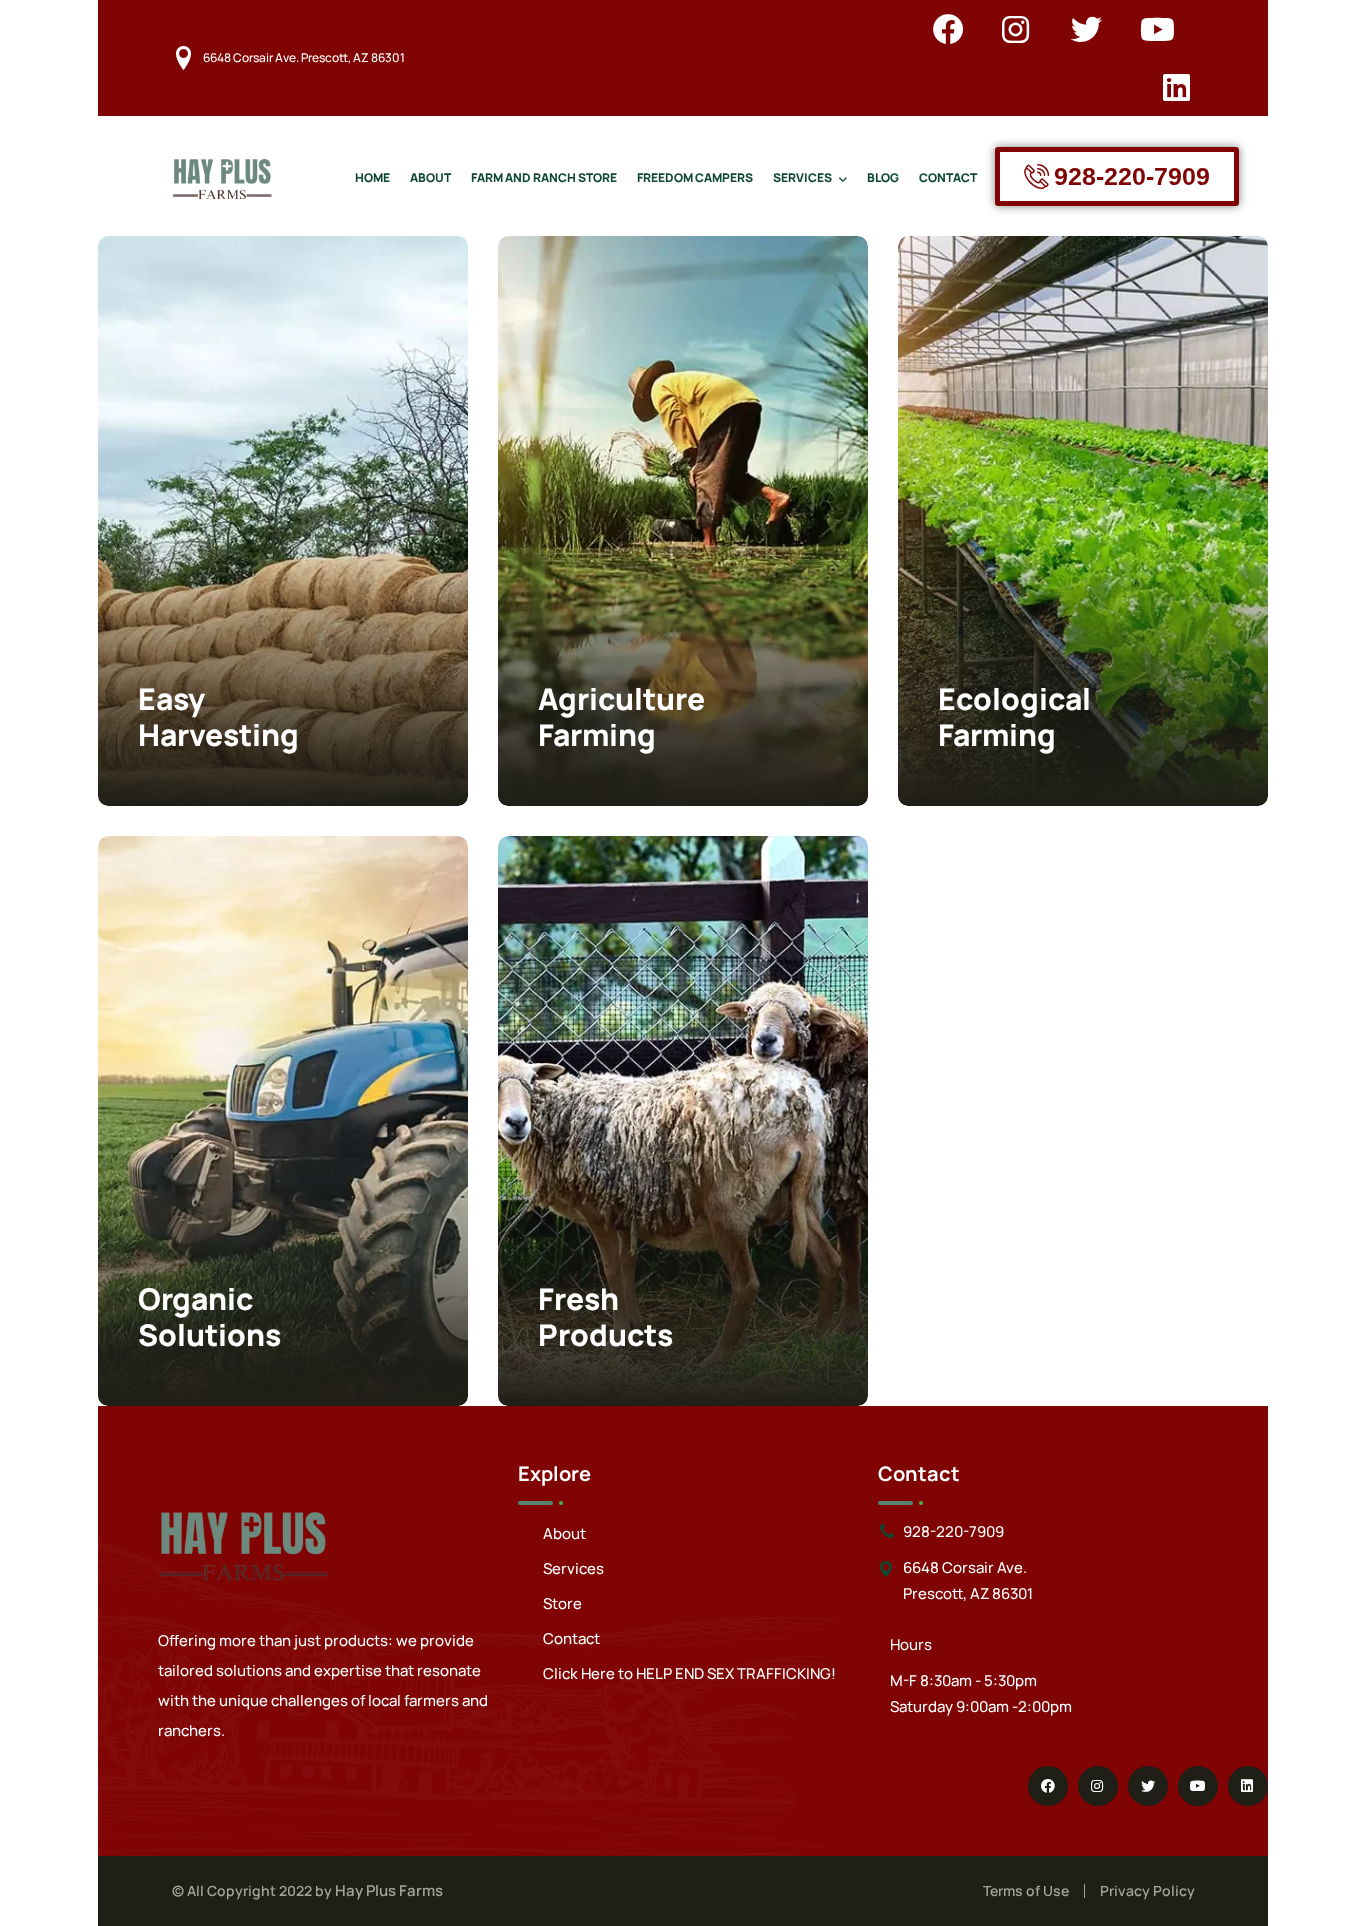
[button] (408, 296)
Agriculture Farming (621, 716)
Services (573, 1568)
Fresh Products (605, 1316)
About (564, 1533)
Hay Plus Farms (389, 1890)
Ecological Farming (1014, 716)
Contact (571, 1638)
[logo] (222, 175)
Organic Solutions (209, 1316)
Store (562, 1603)
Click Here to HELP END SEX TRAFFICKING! (689, 1673)
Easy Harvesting (218, 716)
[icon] (948, 29)
